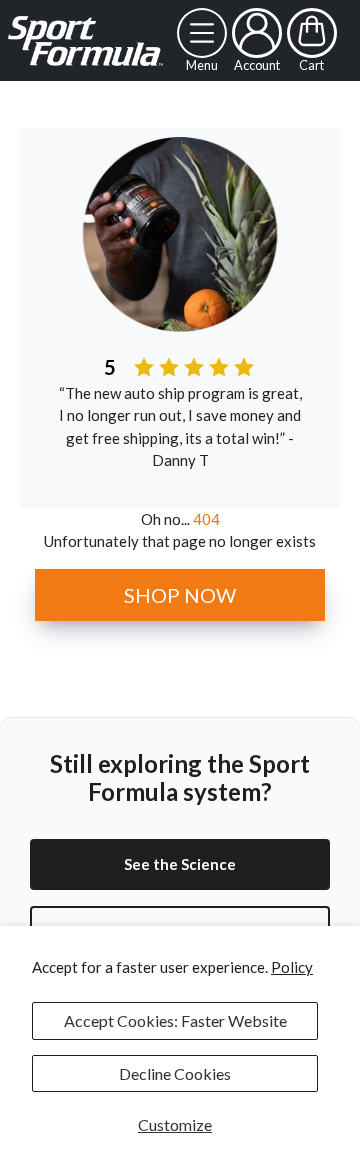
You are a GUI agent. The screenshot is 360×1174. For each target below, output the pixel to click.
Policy (292, 967)
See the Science (180, 864)
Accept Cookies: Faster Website (175, 1020)
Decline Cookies (175, 1073)
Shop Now (180, 595)
